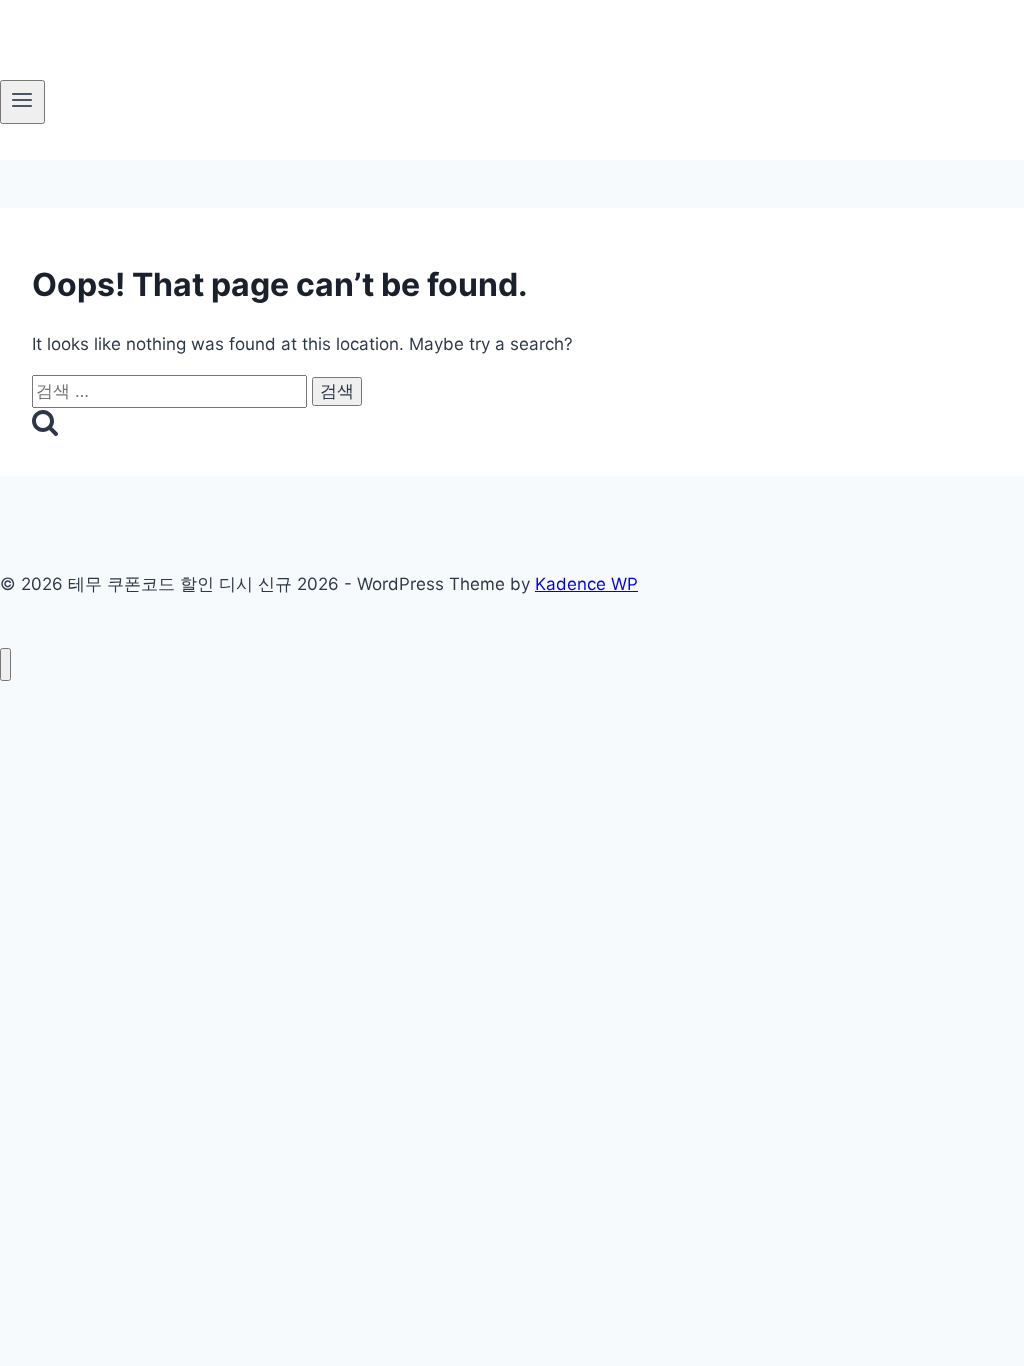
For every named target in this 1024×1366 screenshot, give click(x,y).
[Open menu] (22, 102)
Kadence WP (586, 584)
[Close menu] (5, 664)
